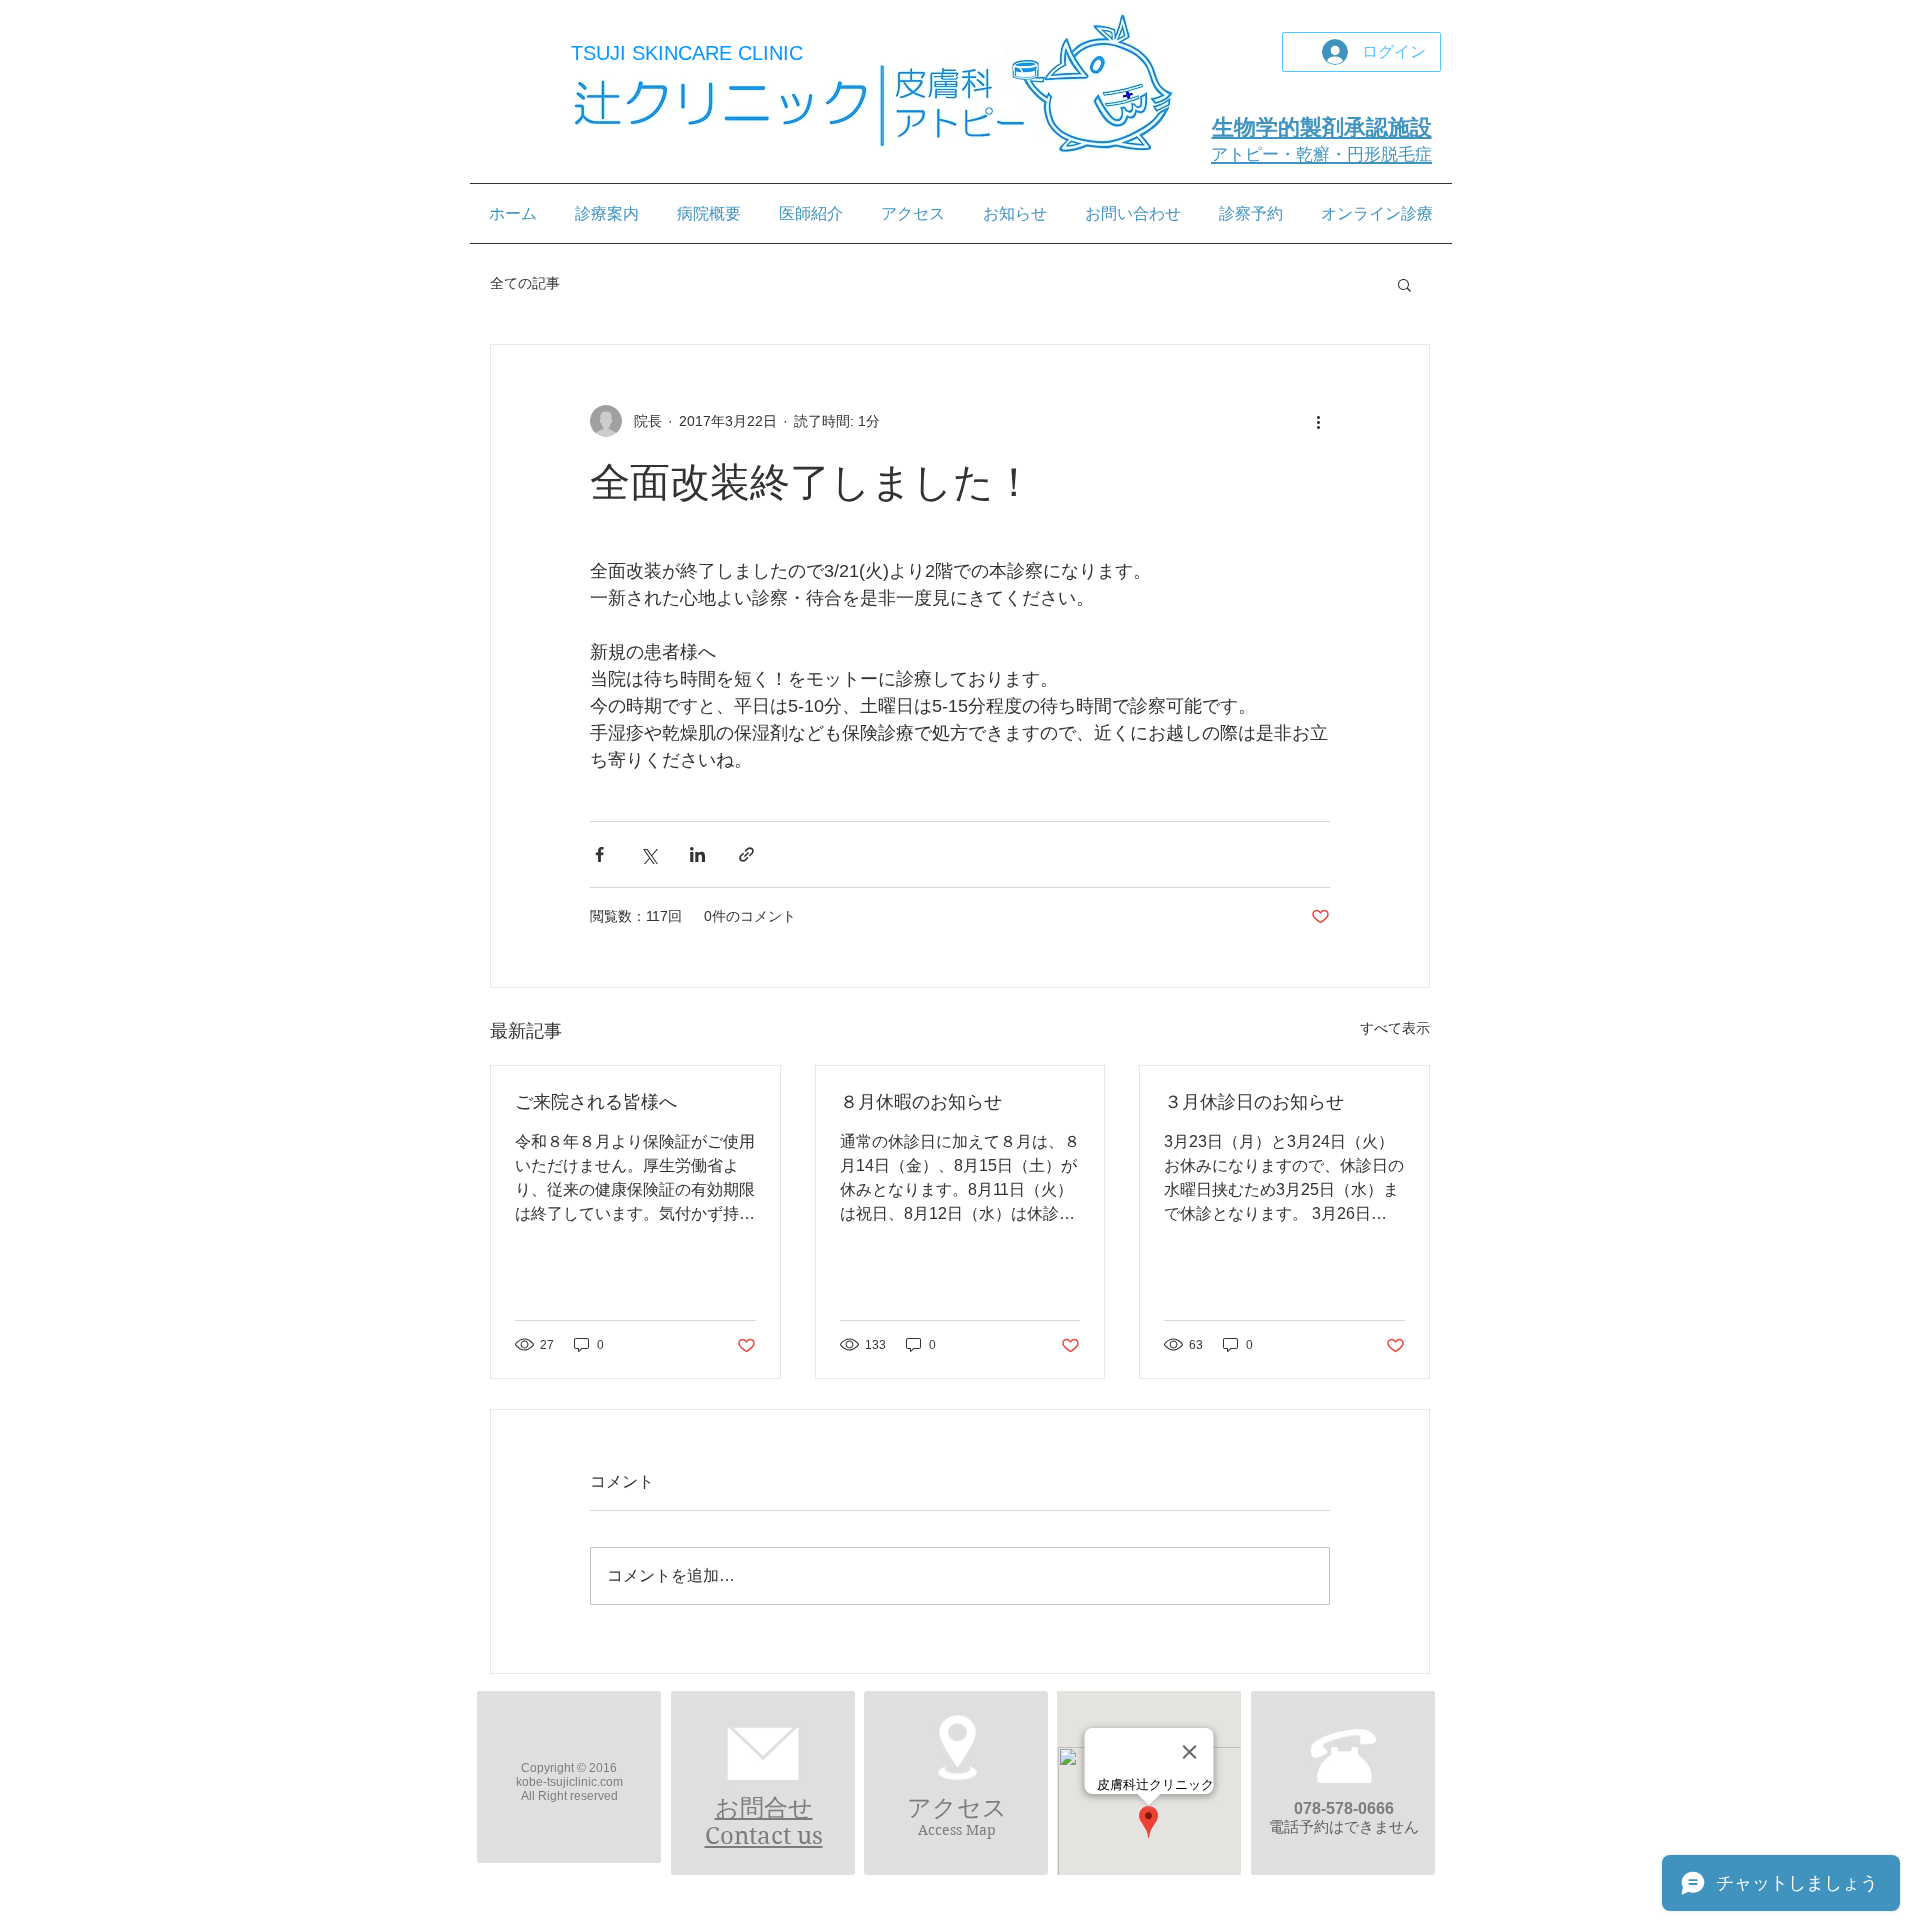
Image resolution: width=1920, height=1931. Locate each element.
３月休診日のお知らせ (1254, 1102)
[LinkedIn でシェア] (697, 854)
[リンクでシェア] (746, 854)
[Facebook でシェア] (599, 854)
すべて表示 (1395, 1028)
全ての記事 (525, 283)
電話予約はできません (1344, 1826)
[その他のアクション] (1318, 421)
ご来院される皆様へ (596, 1102)
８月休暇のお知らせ (921, 1102)
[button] (1404, 284)
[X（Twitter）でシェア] (648, 854)
